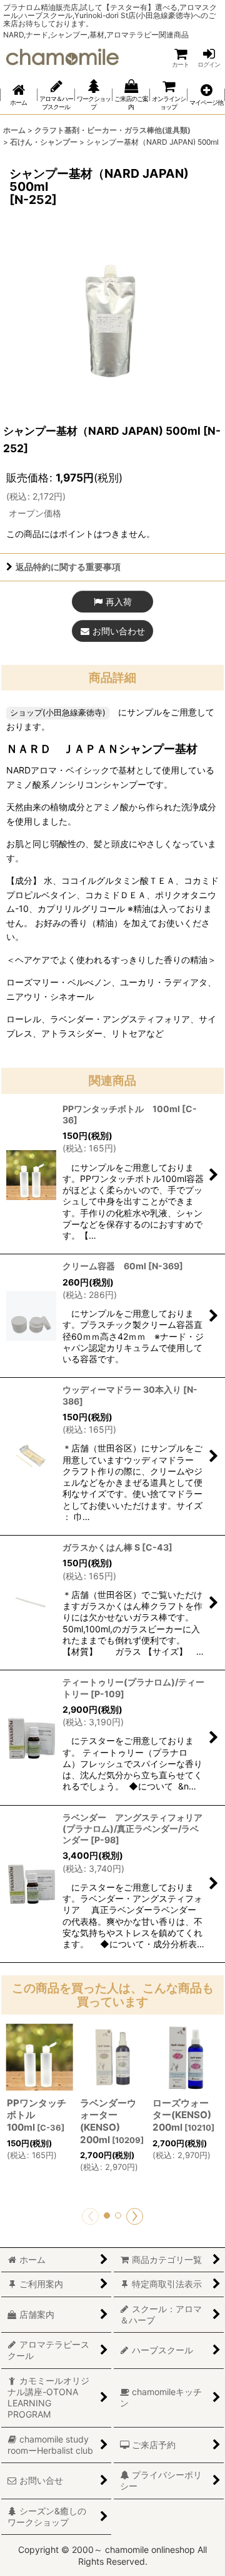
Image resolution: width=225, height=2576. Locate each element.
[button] (206, 95)
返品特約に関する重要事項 (68, 567)
